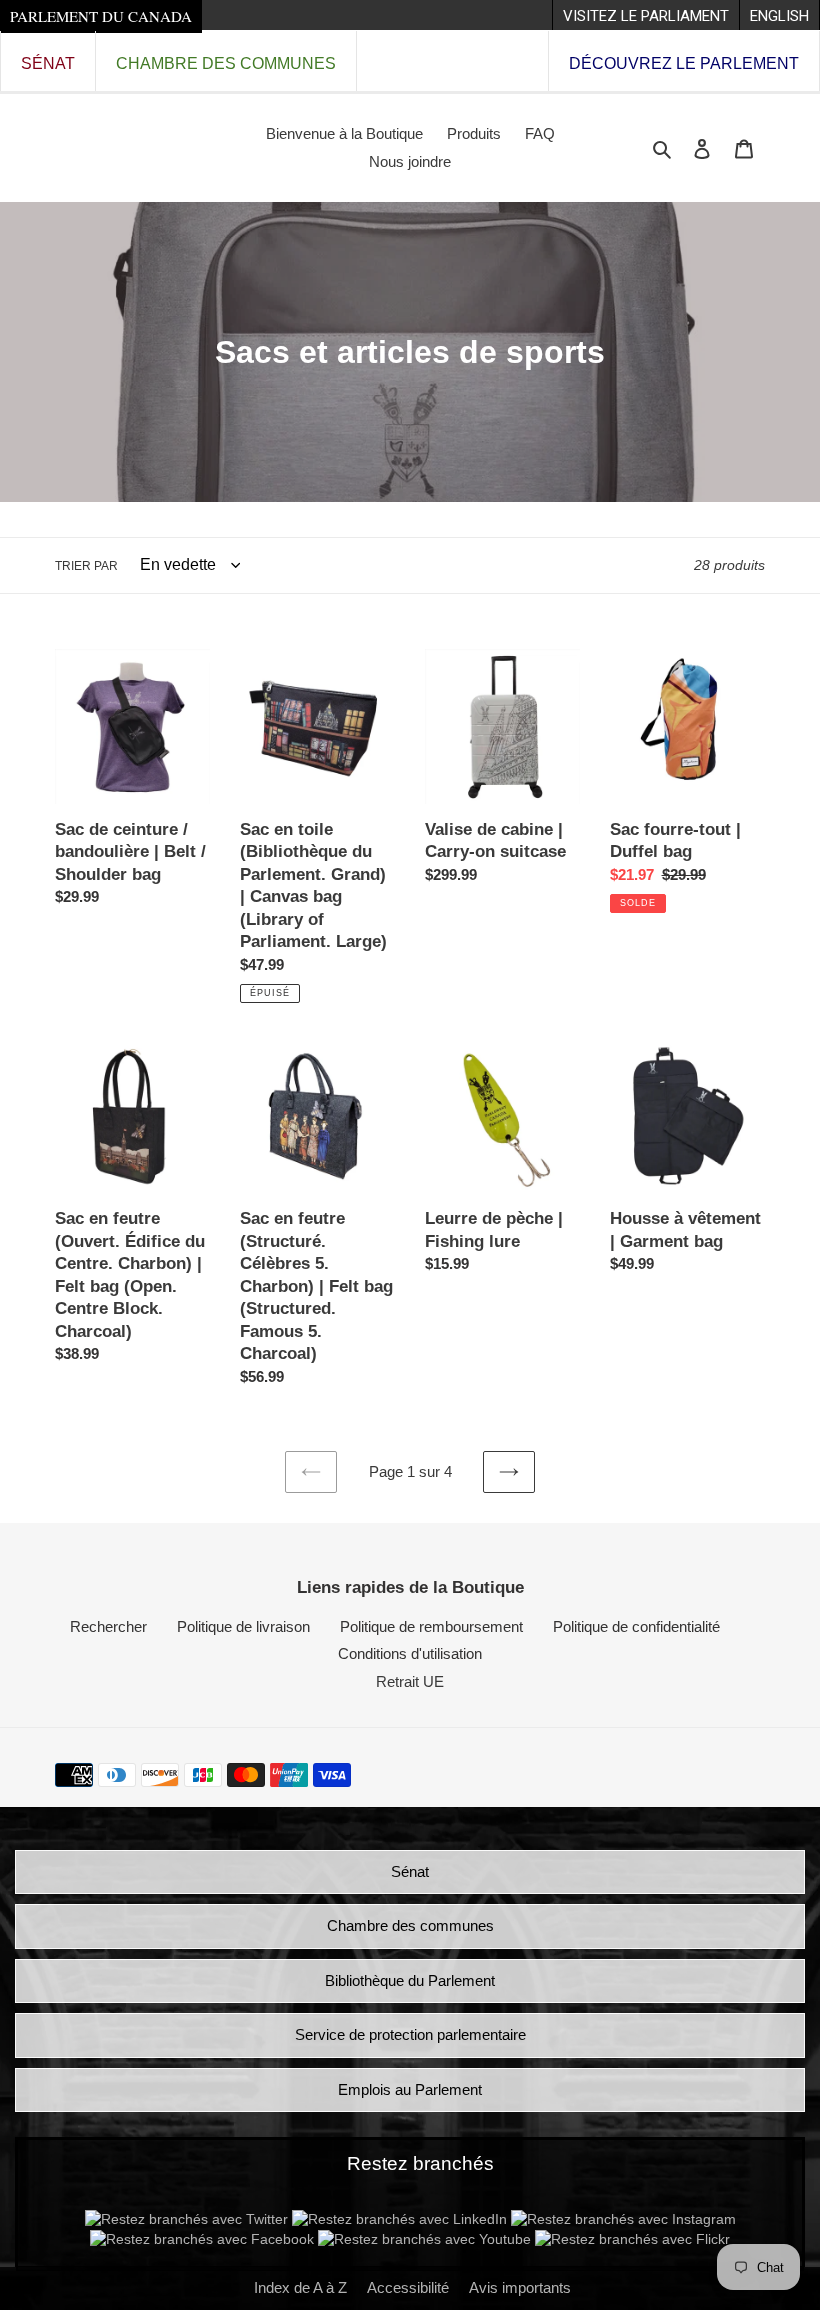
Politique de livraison (243, 1626)
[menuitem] (645, 15)
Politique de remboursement (431, 1626)
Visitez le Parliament (646, 16)
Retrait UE (410, 1681)
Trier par (86, 566)
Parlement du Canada (101, 16)
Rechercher (108, 1626)
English (779, 16)
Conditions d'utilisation (410, 1653)
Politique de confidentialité (636, 1626)
